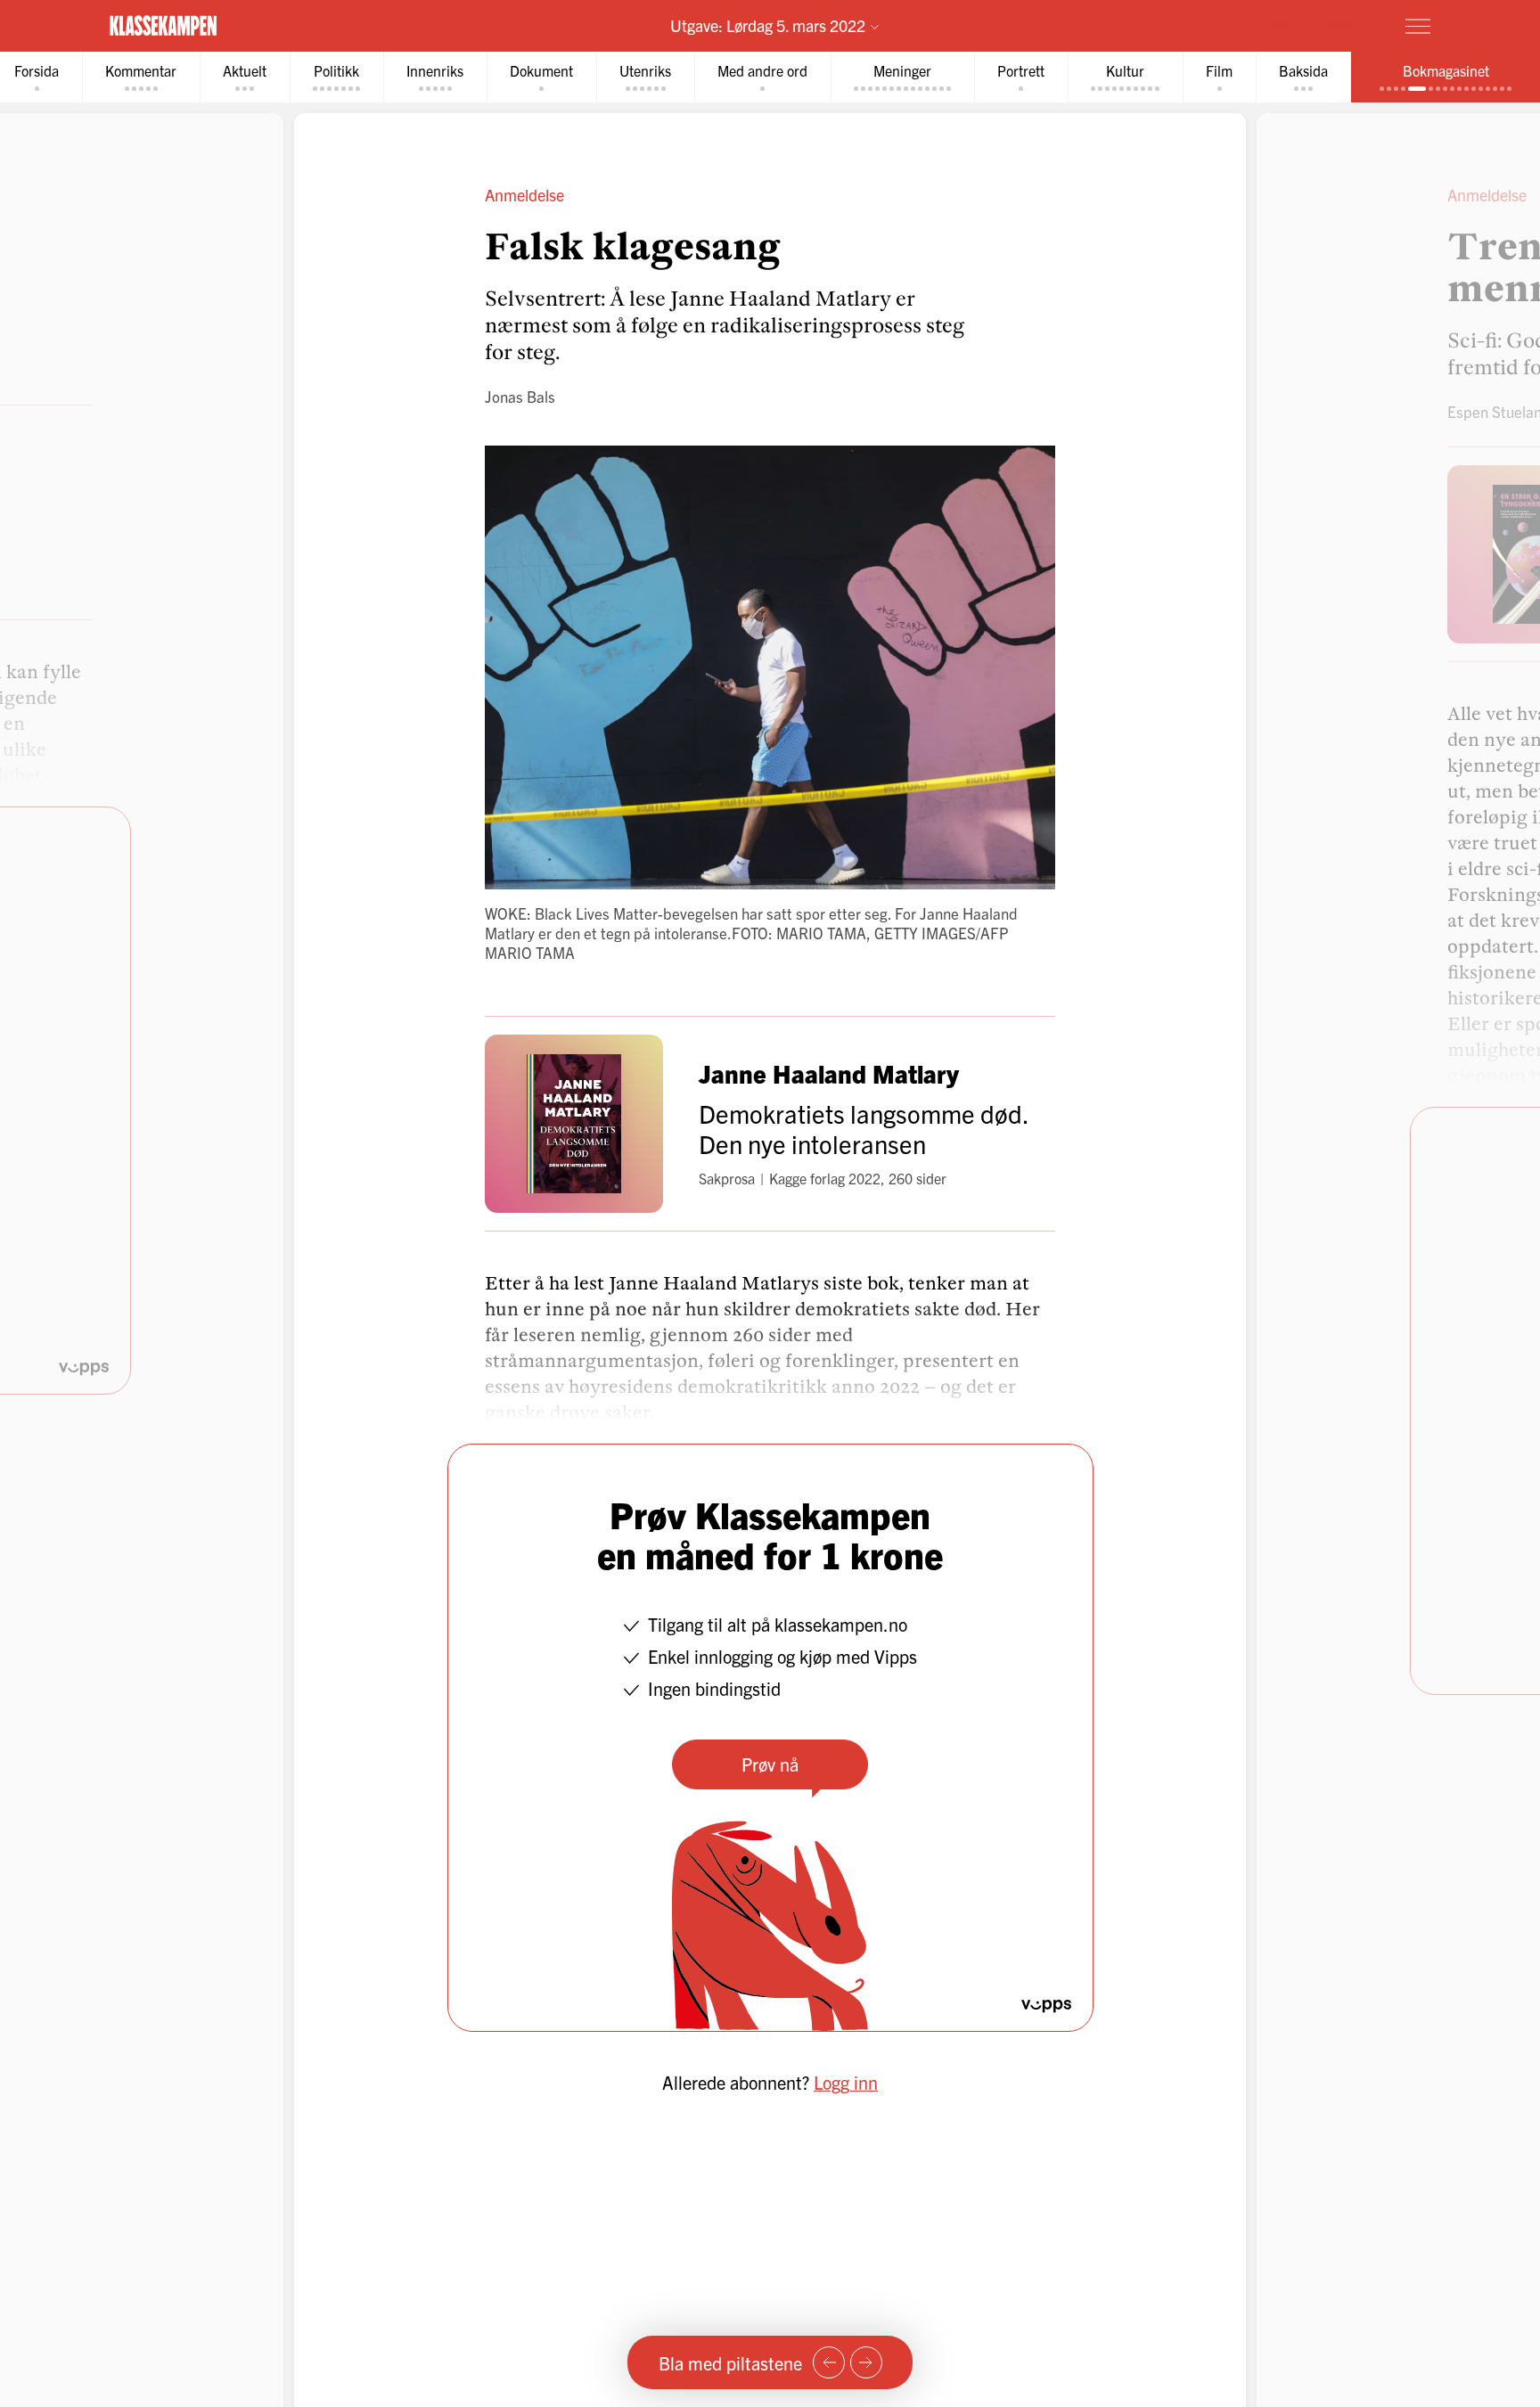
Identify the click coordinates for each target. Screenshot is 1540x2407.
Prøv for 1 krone (1312, 25)
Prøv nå (770, 1764)
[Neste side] (866, 2362)
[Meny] (1418, 26)
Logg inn (846, 2082)
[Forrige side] (829, 2362)
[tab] (141, 77)
